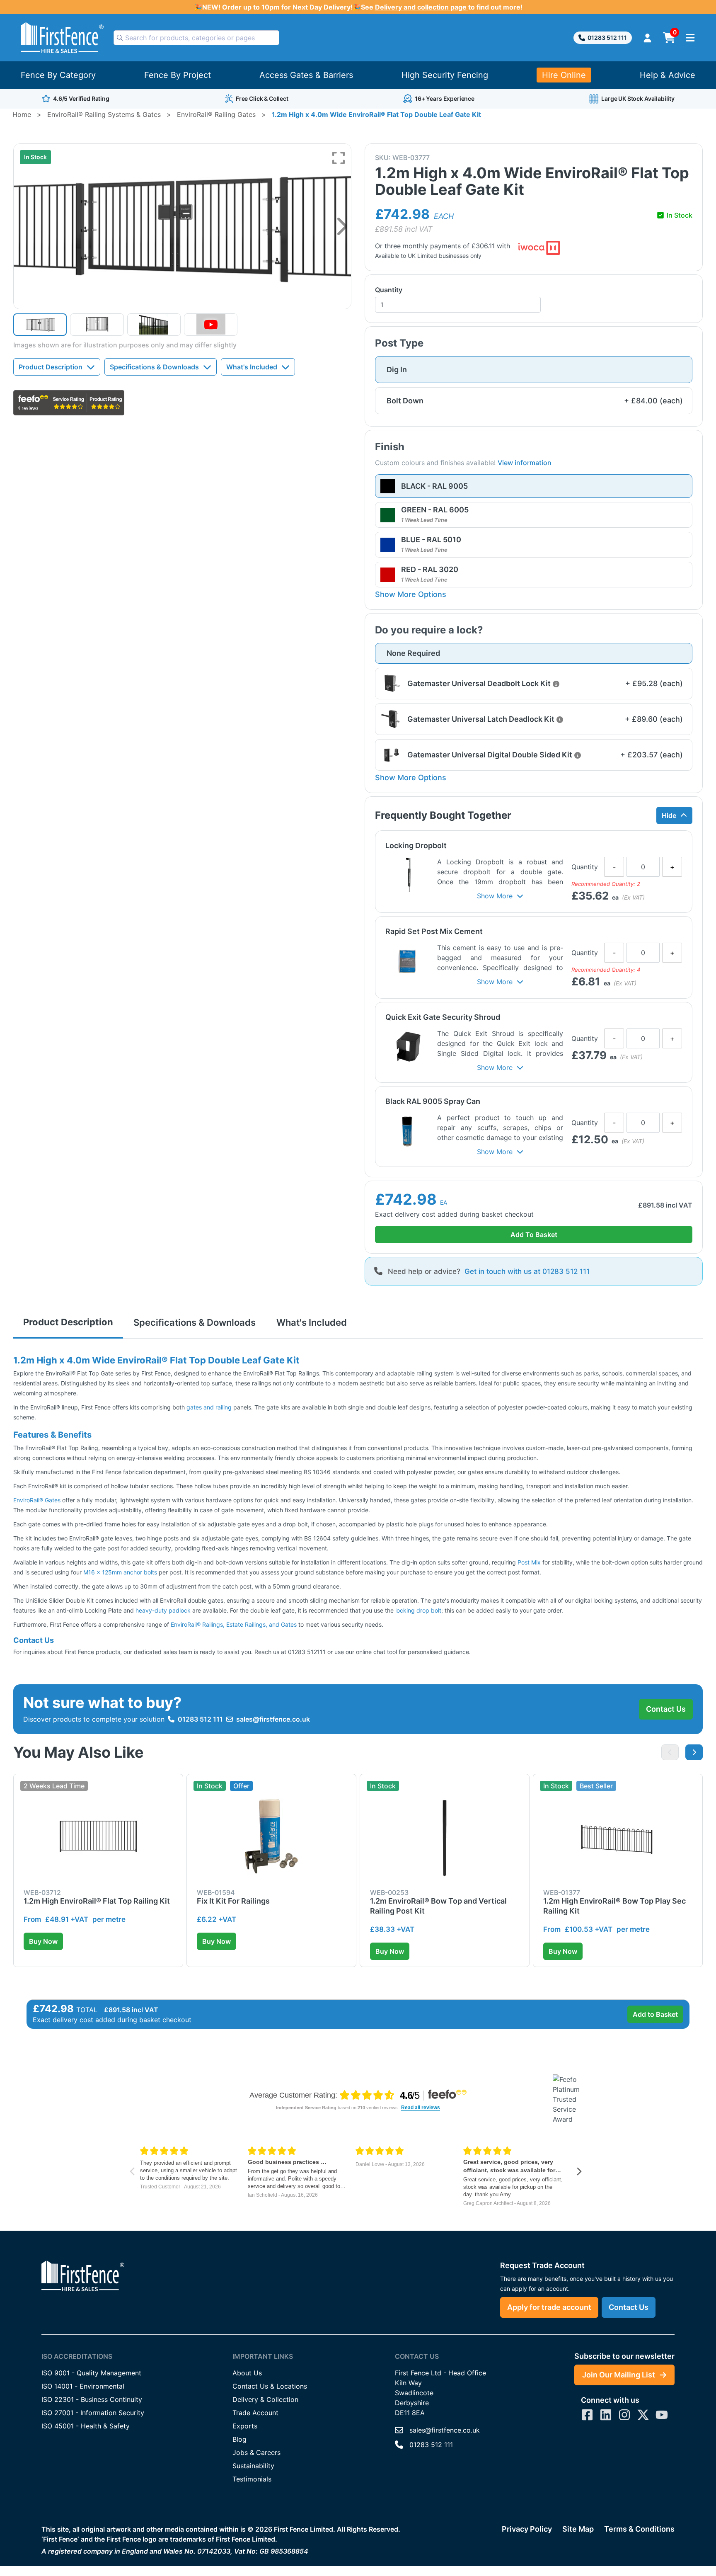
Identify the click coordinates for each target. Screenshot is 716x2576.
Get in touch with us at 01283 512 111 (527, 1271)
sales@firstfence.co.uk (273, 1719)
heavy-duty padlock (163, 1610)
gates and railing (209, 1407)
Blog (239, 2439)
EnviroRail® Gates (37, 1500)
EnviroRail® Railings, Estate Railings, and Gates (234, 1624)
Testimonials (252, 2479)
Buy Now (43, 1941)
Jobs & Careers (256, 2452)
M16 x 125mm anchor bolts (120, 1572)
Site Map (578, 2529)
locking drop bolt (418, 1610)
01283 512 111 (607, 38)
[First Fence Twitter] (643, 2415)
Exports (245, 2426)
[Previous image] (670, 1752)
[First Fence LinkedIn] (606, 2415)
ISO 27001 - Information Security (93, 2413)
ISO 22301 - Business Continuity (92, 2399)
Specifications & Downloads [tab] (195, 1322)
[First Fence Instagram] (624, 2415)
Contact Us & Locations (270, 2386)
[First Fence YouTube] (662, 2415)
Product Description (51, 367)
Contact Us (666, 1709)
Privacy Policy (527, 2529)
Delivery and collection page (422, 7)
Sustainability (253, 2466)
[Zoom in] (339, 158)
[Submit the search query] (120, 38)
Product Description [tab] (68, 1322)
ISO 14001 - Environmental (83, 2386)
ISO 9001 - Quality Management (91, 2373)
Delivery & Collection (265, 2399)
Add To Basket (534, 1235)
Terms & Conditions (639, 2529)
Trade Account (255, 2413)
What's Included (252, 367)
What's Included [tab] (312, 1322)
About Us (247, 2373)
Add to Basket (655, 2014)
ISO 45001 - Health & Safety (86, 2426)
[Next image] (342, 226)
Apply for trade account (549, 2307)
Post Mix (530, 1562)
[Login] (647, 38)
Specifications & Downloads (154, 367)
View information (525, 463)
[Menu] (690, 38)
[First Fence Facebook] (587, 2415)
